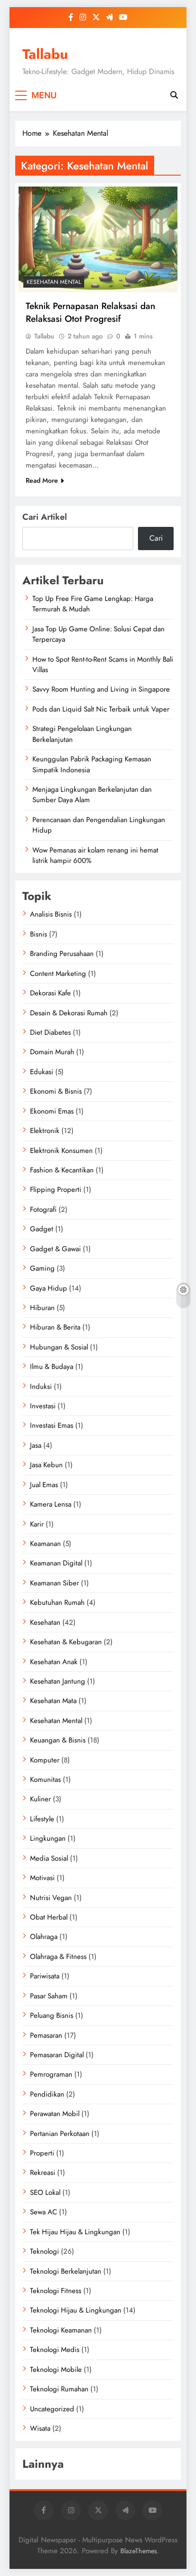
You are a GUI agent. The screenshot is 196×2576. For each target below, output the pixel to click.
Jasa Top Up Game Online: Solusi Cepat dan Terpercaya (98, 634)
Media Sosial (49, 1858)
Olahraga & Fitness (58, 1957)
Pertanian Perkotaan (60, 2134)
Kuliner (40, 1799)
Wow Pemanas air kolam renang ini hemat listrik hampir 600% (95, 855)
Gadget (42, 1229)
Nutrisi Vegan (51, 1898)
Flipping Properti (56, 1190)
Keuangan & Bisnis (58, 1740)
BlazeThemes (139, 2551)
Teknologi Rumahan (59, 2389)
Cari (156, 538)
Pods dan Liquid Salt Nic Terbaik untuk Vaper (101, 709)
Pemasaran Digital (57, 2055)
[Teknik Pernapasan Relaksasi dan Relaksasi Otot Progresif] (98, 239)
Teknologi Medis (55, 2350)
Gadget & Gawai (55, 1249)
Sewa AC (44, 2212)
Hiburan (42, 1308)
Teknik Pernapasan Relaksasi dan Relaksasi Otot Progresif (90, 312)
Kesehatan (45, 1622)
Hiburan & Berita (55, 1327)
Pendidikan (47, 2094)
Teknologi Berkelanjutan (66, 2271)
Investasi (43, 1406)
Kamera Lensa (51, 1504)
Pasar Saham (49, 1996)
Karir (37, 1524)
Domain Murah (52, 1052)
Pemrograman (51, 2074)
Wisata (40, 2428)
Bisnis (39, 934)
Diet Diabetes (50, 1032)
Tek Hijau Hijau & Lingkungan (75, 2232)
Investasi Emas (52, 1425)
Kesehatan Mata (53, 1701)
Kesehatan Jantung (58, 1681)
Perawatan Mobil (55, 2114)
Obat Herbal (49, 1917)
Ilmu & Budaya (52, 1367)
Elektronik (45, 1131)
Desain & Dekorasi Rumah (69, 1013)
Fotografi (43, 1209)
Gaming (42, 1268)
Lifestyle (42, 1819)
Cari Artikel (45, 517)
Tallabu (45, 54)
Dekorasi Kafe (50, 993)
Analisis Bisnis (51, 914)
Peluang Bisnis (52, 2015)
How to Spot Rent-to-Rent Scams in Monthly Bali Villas (103, 665)
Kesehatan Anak (54, 1662)
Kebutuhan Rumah (57, 1602)
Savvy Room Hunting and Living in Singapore (101, 689)
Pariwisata (45, 1976)
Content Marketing (58, 974)
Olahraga (44, 1937)
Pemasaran (46, 2035)
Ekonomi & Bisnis (56, 1091)
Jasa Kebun (46, 1465)
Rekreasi (43, 2173)
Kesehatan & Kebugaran (66, 1642)
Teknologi (44, 2251)
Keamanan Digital (56, 1563)
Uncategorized (52, 2409)
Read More (42, 480)
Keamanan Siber (54, 1583)
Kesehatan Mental (54, 282)
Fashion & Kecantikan (62, 1170)
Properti (42, 2153)
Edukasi (42, 1072)
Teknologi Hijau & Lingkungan (76, 2310)
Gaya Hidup (49, 1288)
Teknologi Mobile (56, 2370)
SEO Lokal (45, 2192)
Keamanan (45, 1544)
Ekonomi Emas (52, 1111)
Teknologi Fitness (56, 2291)
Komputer (45, 1760)
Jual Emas (44, 1485)
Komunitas (45, 1780)
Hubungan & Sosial (59, 1347)
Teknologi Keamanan (61, 2330)
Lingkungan (48, 1838)
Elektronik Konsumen (61, 1151)
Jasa (36, 1445)
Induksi (41, 1386)
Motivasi (42, 1878)
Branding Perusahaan (62, 954)
